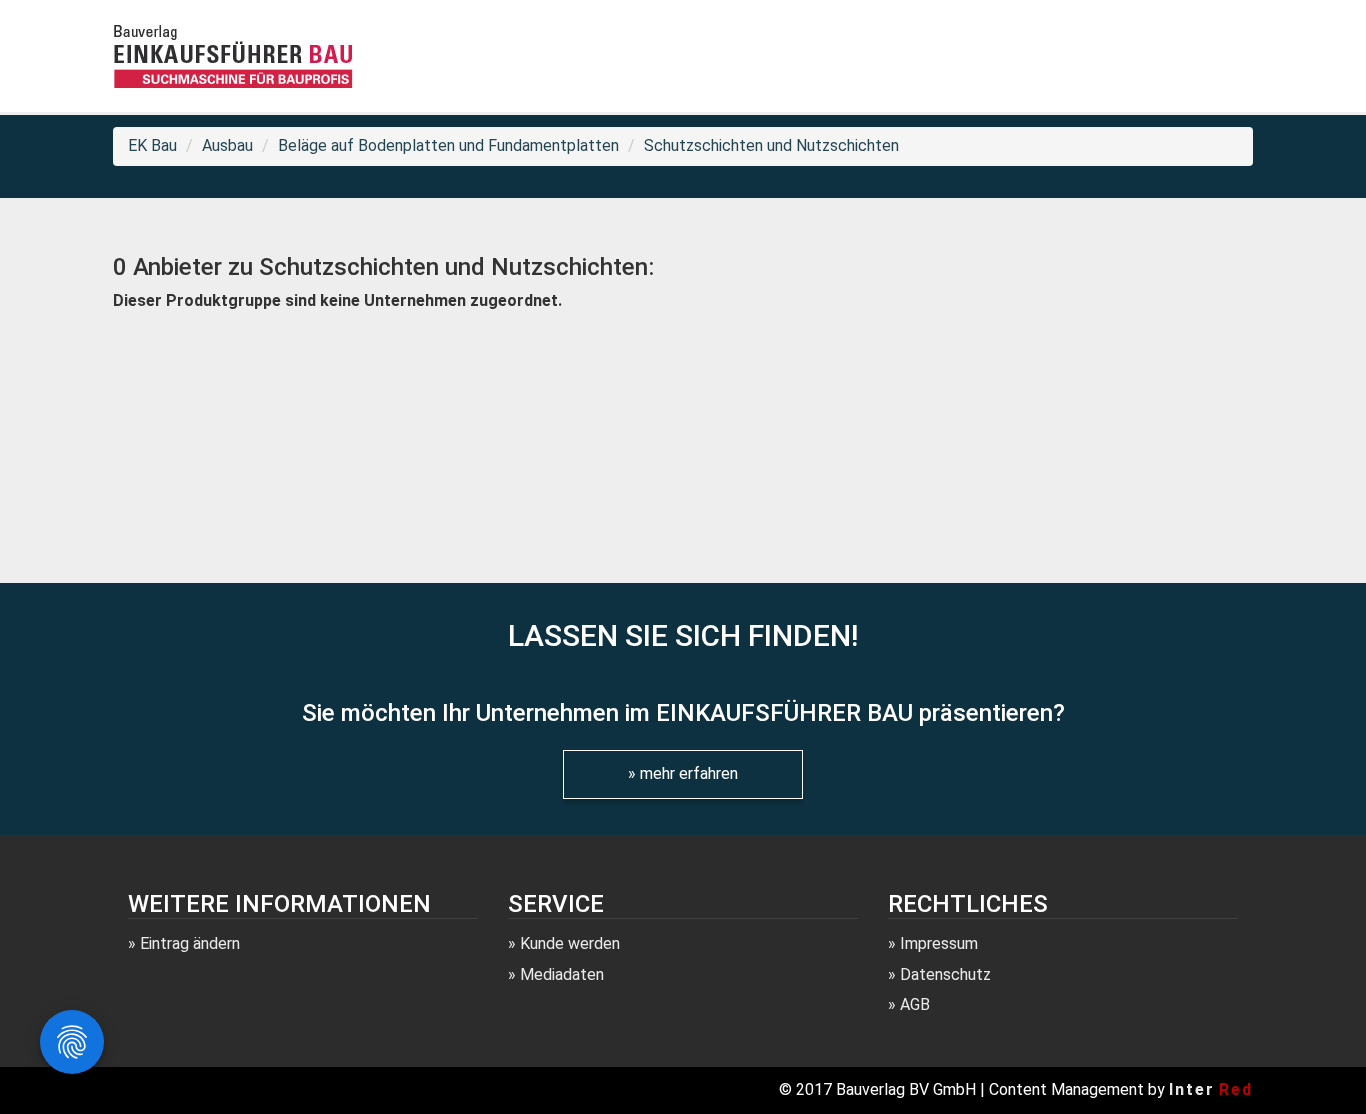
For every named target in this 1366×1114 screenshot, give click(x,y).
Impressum (939, 943)
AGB (915, 1004)
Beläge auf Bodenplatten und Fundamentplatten (448, 145)
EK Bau (152, 145)
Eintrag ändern (190, 943)
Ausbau (227, 145)
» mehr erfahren (683, 773)
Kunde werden (570, 943)
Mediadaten (562, 974)
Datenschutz (945, 974)
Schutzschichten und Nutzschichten (771, 145)
